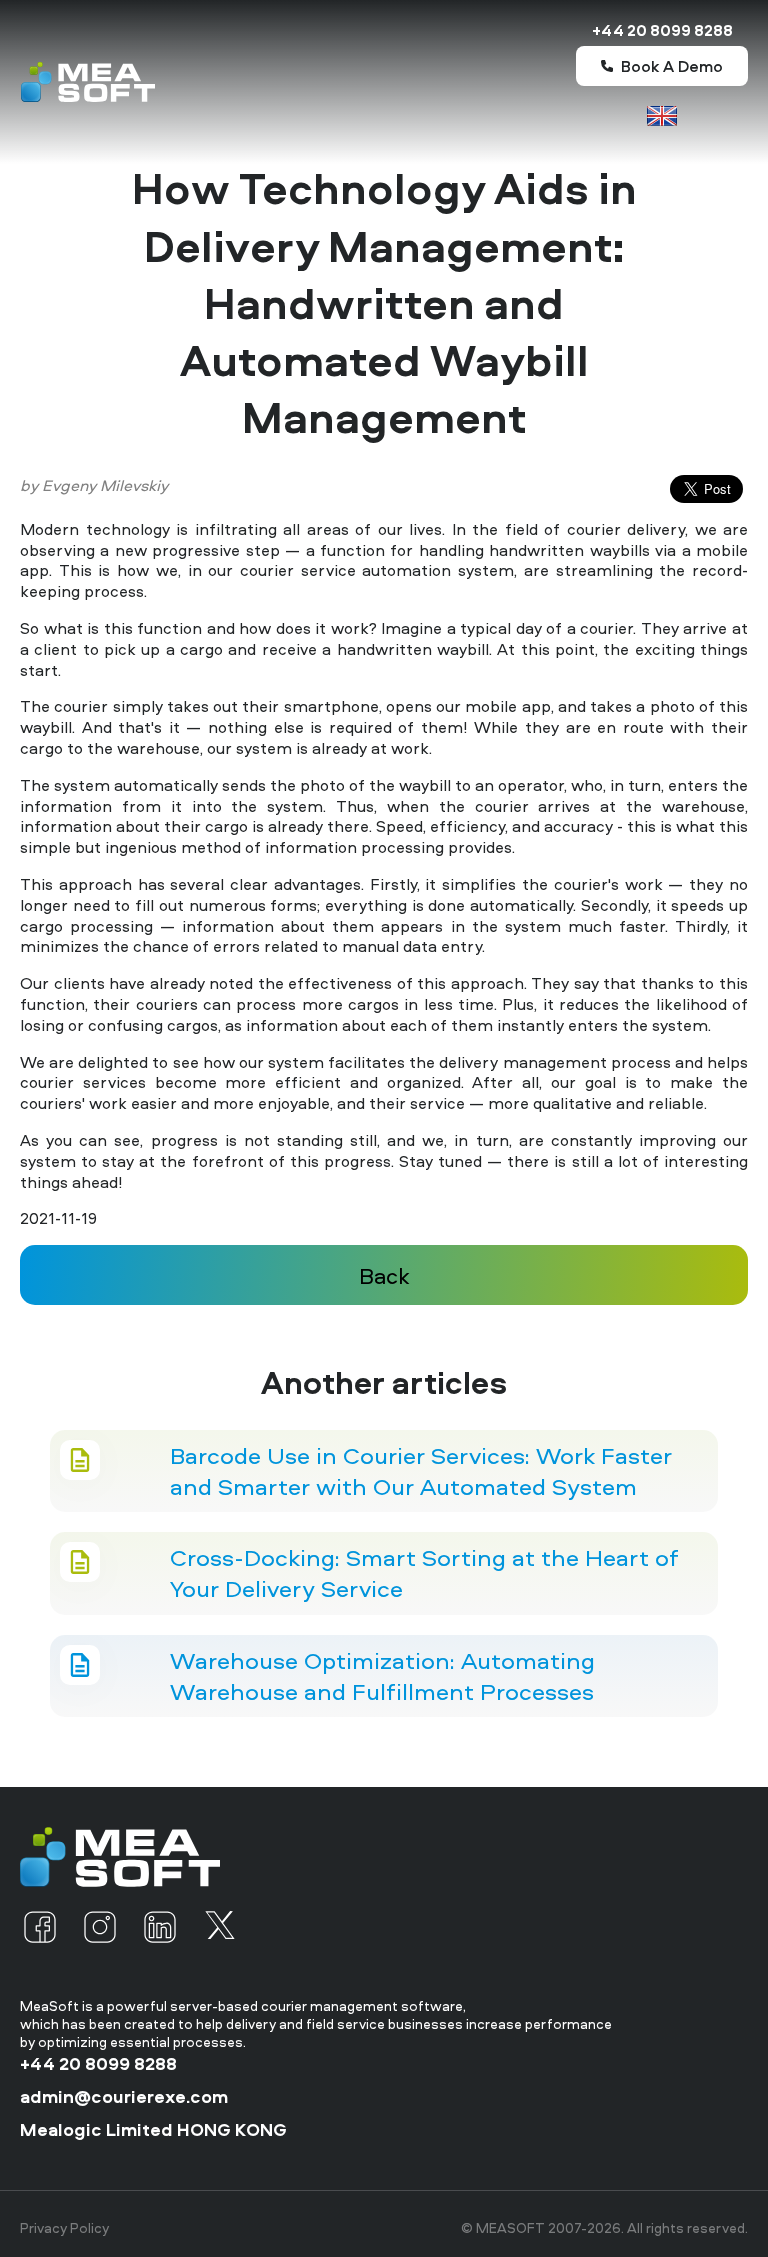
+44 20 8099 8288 (662, 30)
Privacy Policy (64, 2228)
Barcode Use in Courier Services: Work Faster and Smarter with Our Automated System (421, 1471)
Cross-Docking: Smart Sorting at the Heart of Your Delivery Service (424, 1573)
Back (384, 1275)
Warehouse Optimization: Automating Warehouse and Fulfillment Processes (382, 1676)
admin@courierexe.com (124, 2096)
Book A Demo (672, 66)
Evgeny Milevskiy (105, 485)
